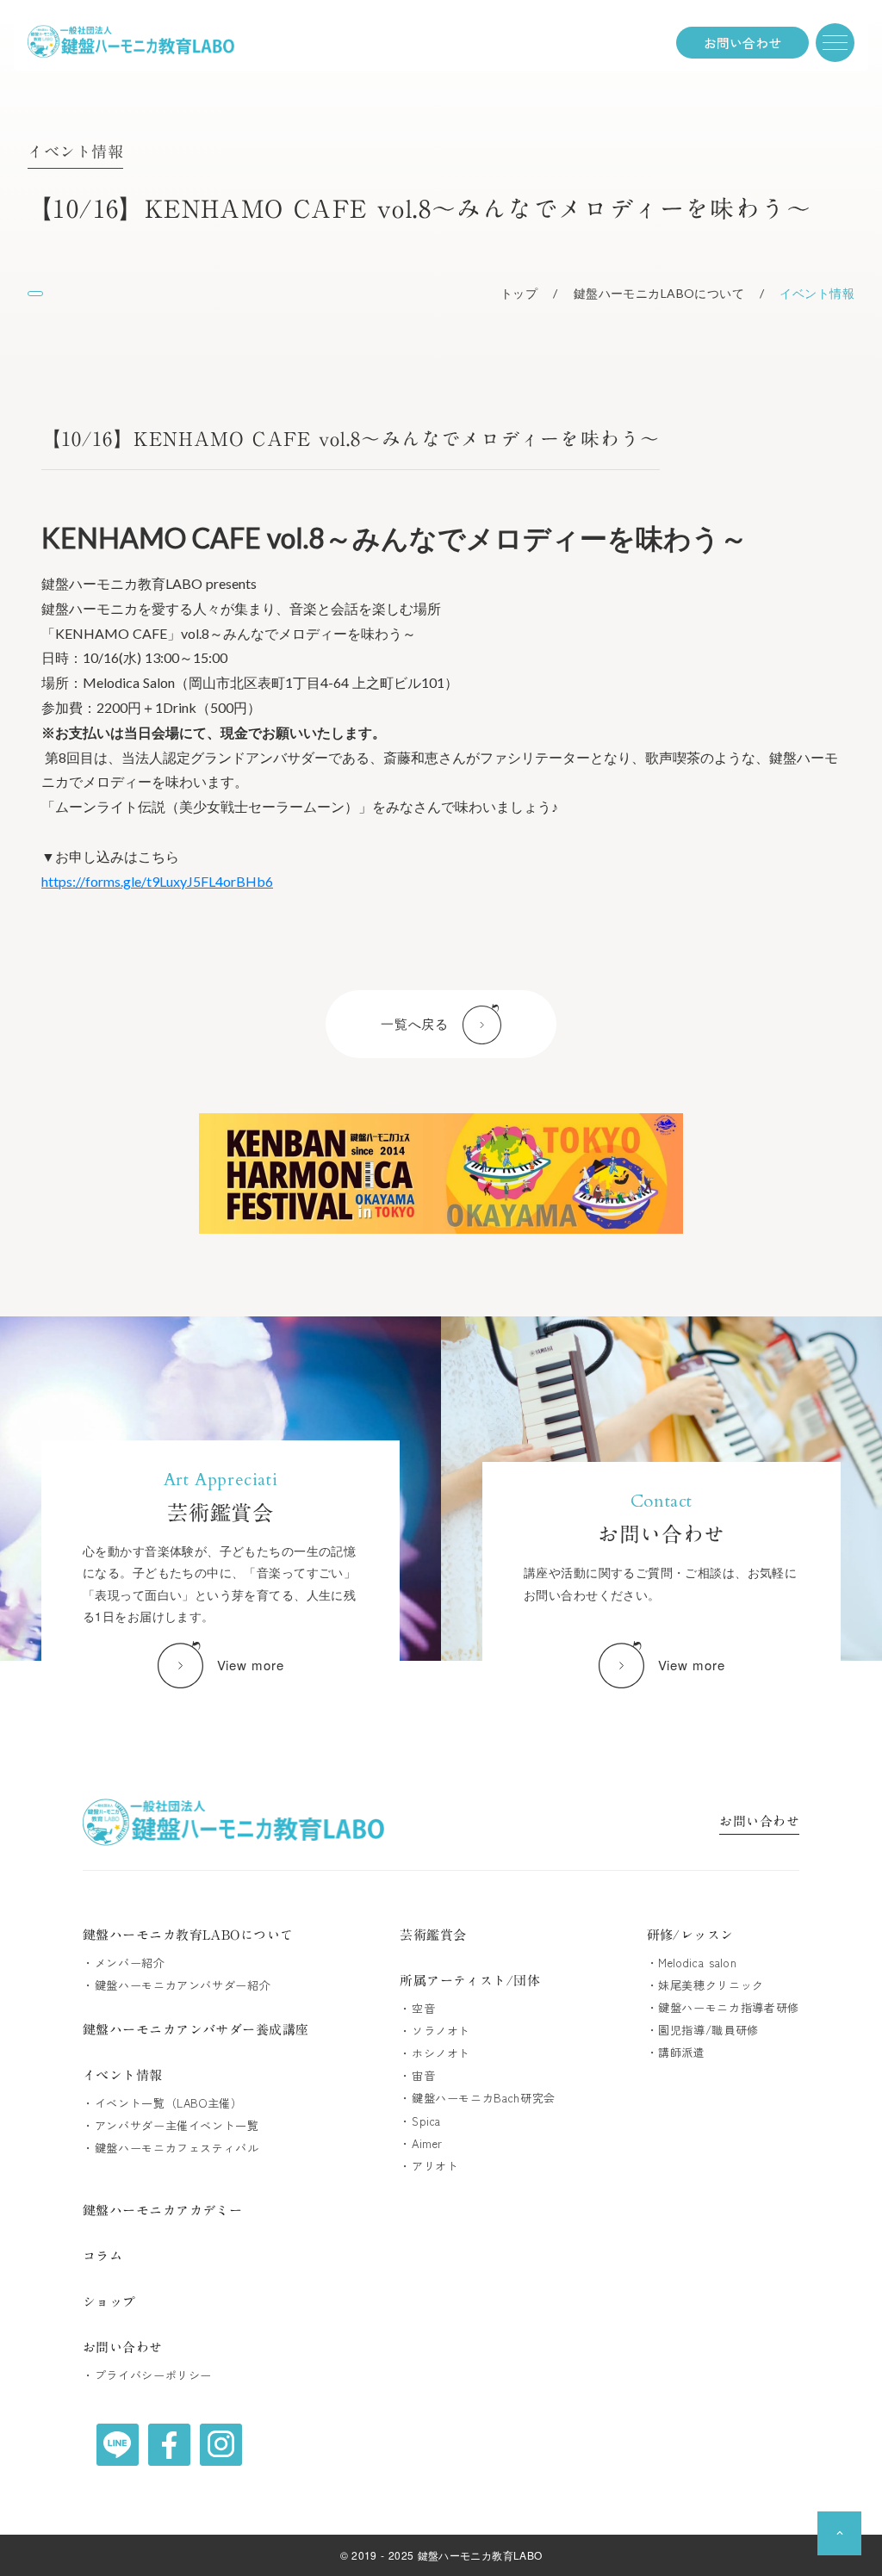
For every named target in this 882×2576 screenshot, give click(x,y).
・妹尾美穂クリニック (706, 1985)
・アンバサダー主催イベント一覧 (171, 2126)
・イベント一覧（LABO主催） (163, 2103)
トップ (519, 293)
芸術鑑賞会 (433, 1935)
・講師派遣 (676, 2053)
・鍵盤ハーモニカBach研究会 (478, 2098)
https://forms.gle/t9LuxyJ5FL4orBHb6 (157, 881)
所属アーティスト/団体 (470, 1981)
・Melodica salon (692, 1963)
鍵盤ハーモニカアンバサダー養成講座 (196, 2030)
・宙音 (417, 2076)
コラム (102, 2256)
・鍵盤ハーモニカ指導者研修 (723, 2008)
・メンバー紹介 (124, 1963)
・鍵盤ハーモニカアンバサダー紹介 (177, 1985)
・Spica (420, 2121)
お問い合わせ (759, 1823)
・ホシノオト (435, 2053)
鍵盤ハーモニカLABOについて (659, 293)
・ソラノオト (435, 2031)
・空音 (417, 2009)
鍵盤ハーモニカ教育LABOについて (188, 1935)
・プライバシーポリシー (147, 2375)
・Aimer (421, 2144)
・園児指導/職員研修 (703, 2030)
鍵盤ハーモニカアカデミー (162, 2211)
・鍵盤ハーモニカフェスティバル (171, 2148)
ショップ (109, 2302)
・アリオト (429, 2166)
